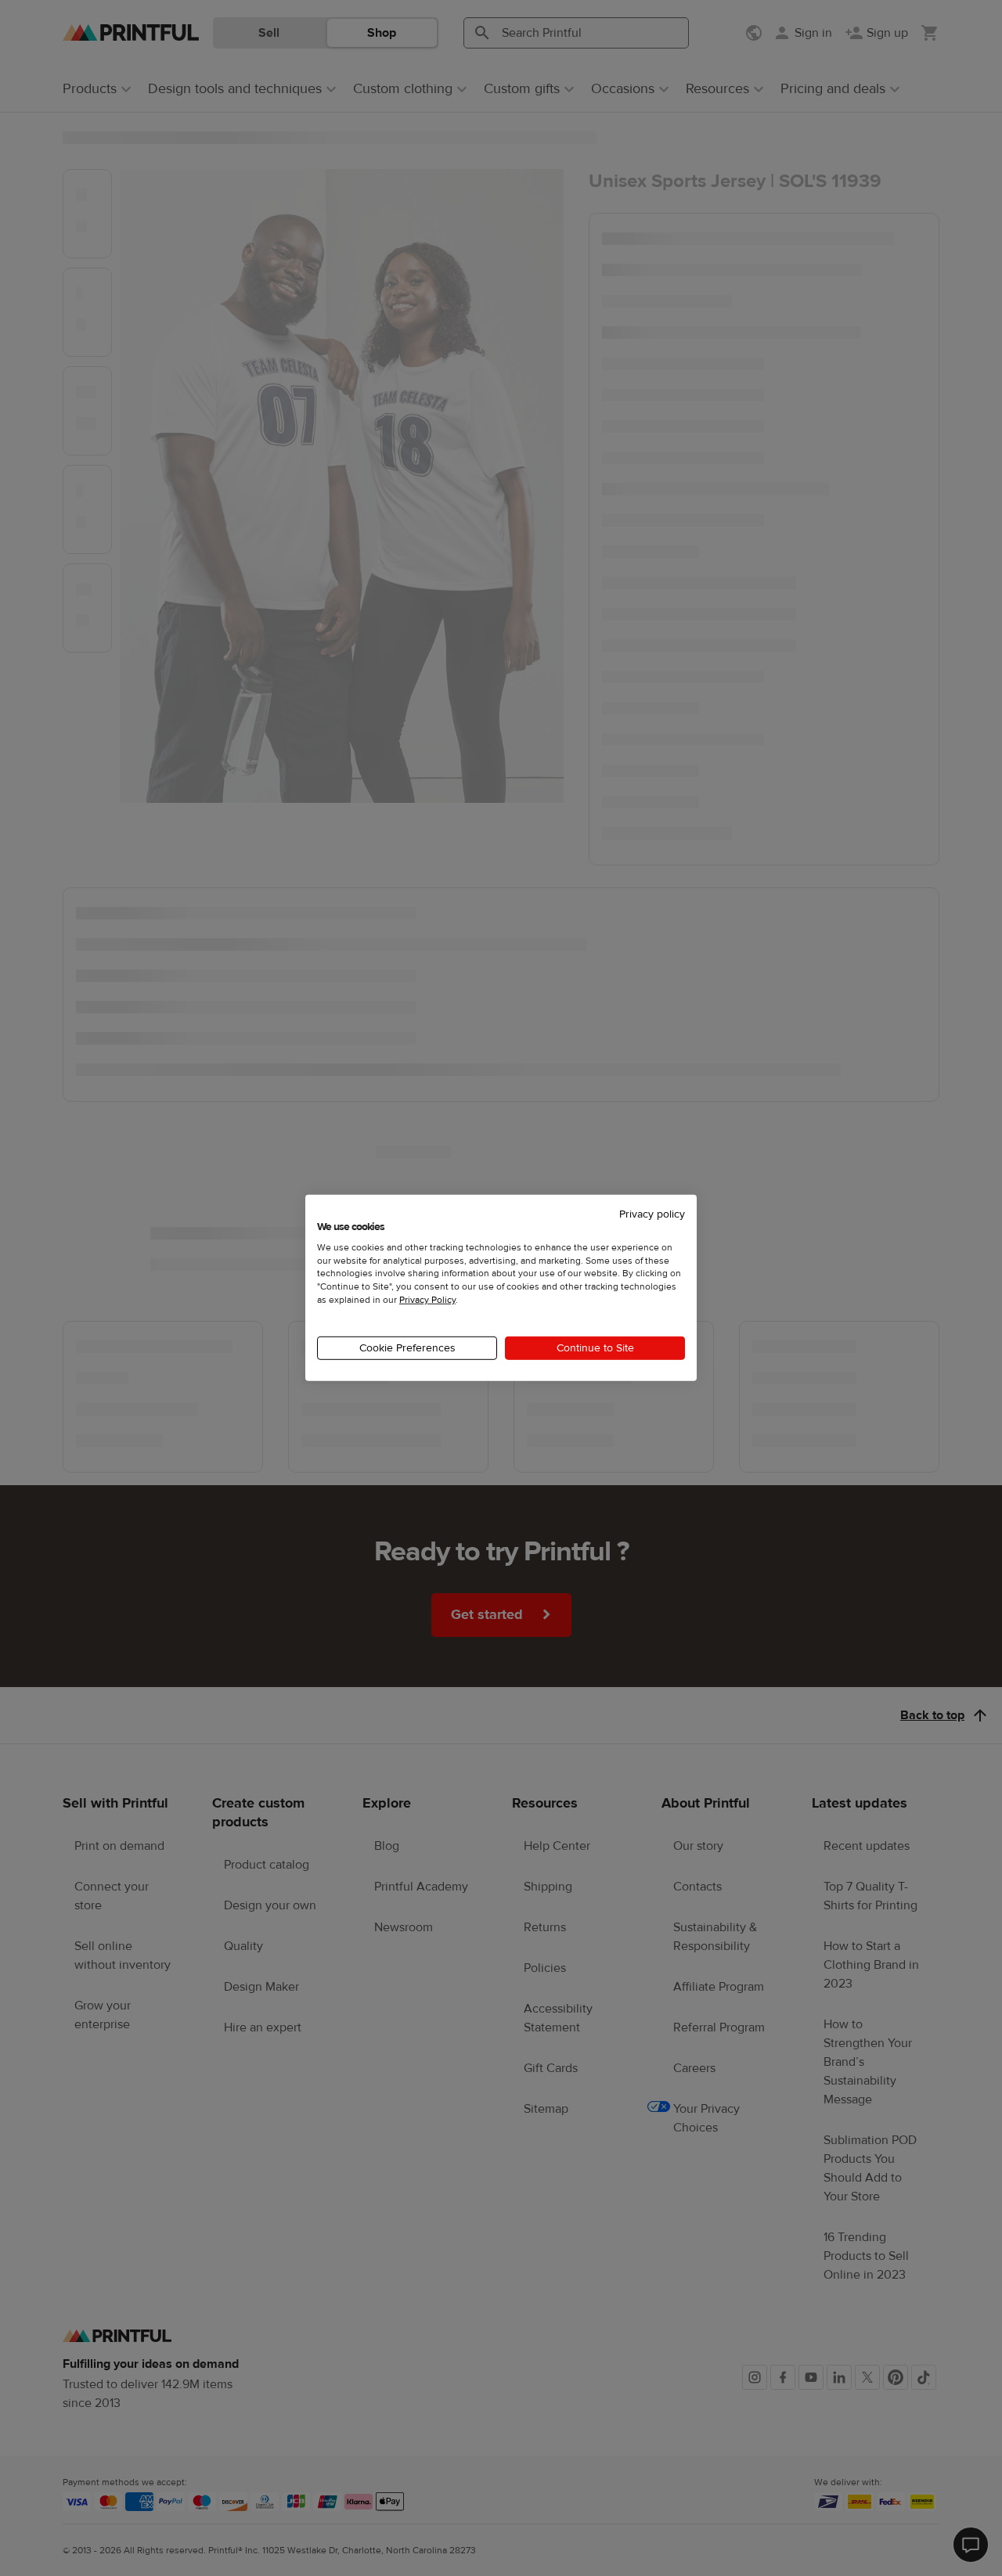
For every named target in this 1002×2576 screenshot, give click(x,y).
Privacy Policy (427, 1300)
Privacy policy (652, 1214)
